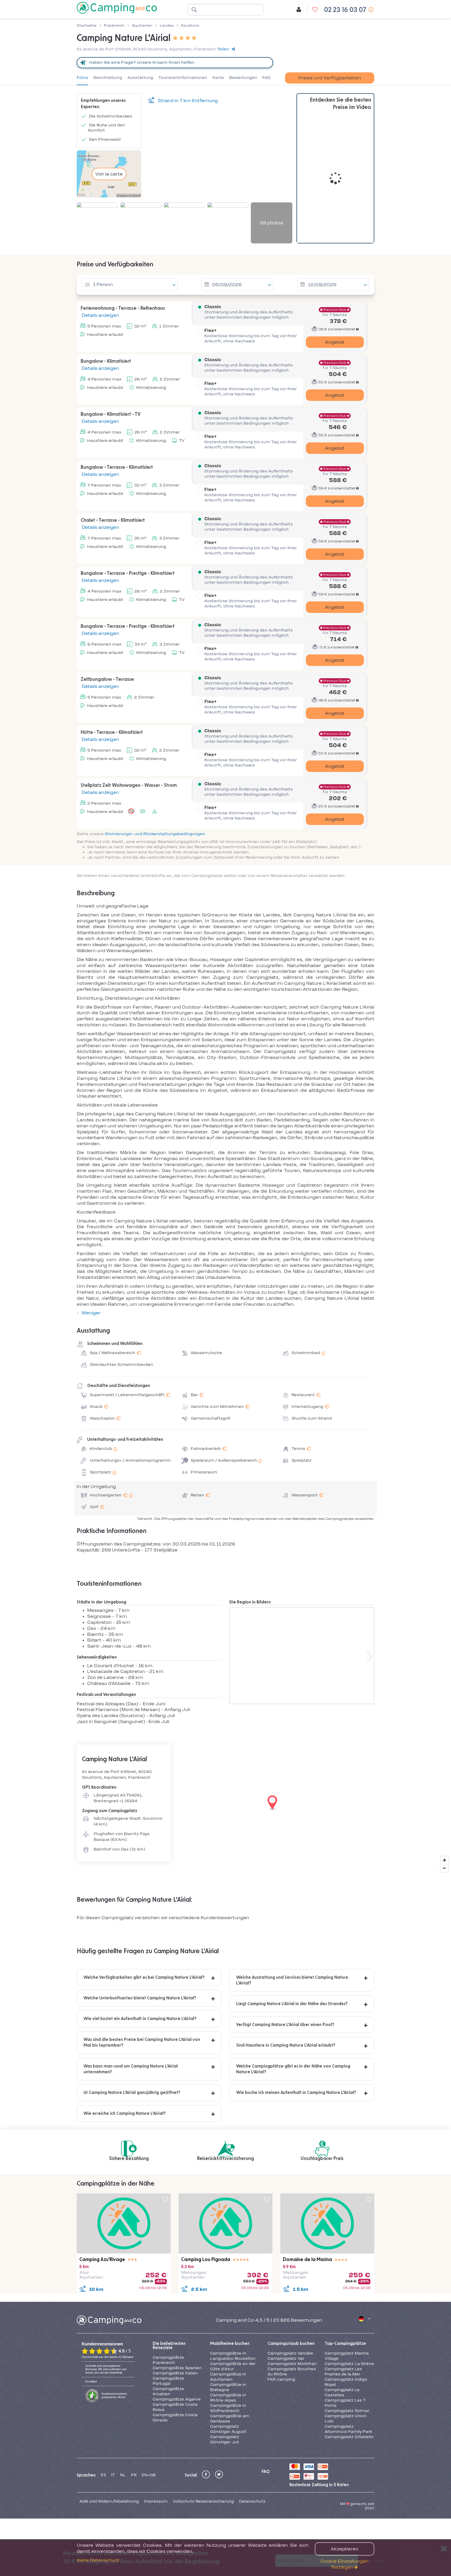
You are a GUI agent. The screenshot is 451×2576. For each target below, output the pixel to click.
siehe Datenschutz (98, 2560)
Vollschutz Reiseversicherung (203, 2501)
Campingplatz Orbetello (349, 2437)
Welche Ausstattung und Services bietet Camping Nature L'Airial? (292, 1980)
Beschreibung (108, 78)
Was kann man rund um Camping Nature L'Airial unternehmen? (131, 2069)
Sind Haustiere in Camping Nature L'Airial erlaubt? (286, 2045)
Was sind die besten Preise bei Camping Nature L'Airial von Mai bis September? (142, 2042)
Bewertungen (243, 78)
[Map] (225, 1803)
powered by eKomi (114, 2395)
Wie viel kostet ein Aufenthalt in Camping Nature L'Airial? (140, 2019)
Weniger (91, 1313)
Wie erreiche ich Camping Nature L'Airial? (125, 2114)
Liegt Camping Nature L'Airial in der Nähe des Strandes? (292, 2004)
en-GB (149, 2475)
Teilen (223, 49)
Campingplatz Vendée (290, 2353)
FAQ (266, 78)
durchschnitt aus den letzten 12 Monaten (108, 2357)
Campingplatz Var (286, 2358)
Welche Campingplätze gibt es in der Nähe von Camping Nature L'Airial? (293, 2069)
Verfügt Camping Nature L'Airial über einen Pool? (285, 2025)
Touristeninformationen (183, 78)
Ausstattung (140, 78)
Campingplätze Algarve (177, 2399)
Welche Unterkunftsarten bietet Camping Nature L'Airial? (140, 1998)
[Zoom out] (444, 1868)
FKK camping (281, 2379)
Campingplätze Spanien (177, 2368)
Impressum (156, 2501)
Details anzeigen (100, 315)
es (103, 2475)
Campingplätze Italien (175, 2373)
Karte (218, 78)
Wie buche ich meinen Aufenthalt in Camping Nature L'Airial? (296, 2093)
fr (134, 2475)
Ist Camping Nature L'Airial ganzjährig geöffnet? (132, 2093)
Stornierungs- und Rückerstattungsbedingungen (155, 834)
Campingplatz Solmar (347, 2411)
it (113, 2475)
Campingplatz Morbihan (292, 2364)
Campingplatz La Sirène (349, 2364)
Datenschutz (252, 2501)
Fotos (82, 78)
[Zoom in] (444, 1860)
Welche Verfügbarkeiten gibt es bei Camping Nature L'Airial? (144, 1977)
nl (123, 2475)
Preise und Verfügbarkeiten (330, 78)
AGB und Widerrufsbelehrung (109, 2501)
